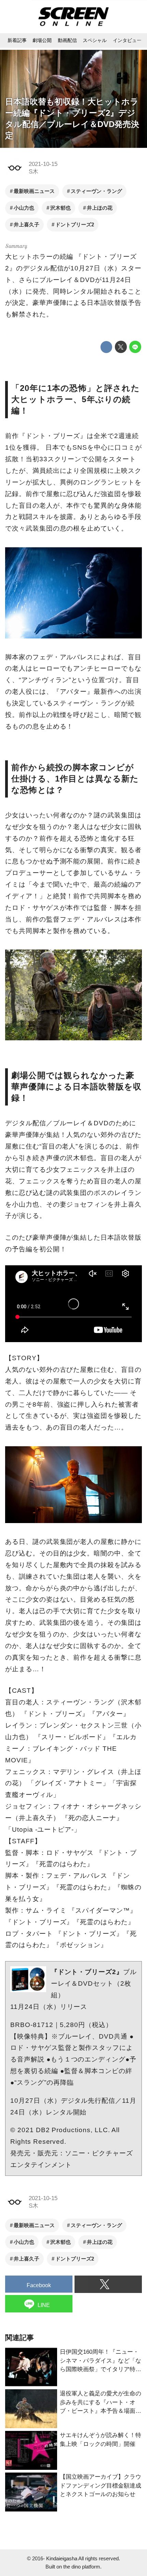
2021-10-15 (43, 164)
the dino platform (82, 2567)
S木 (34, 172)
